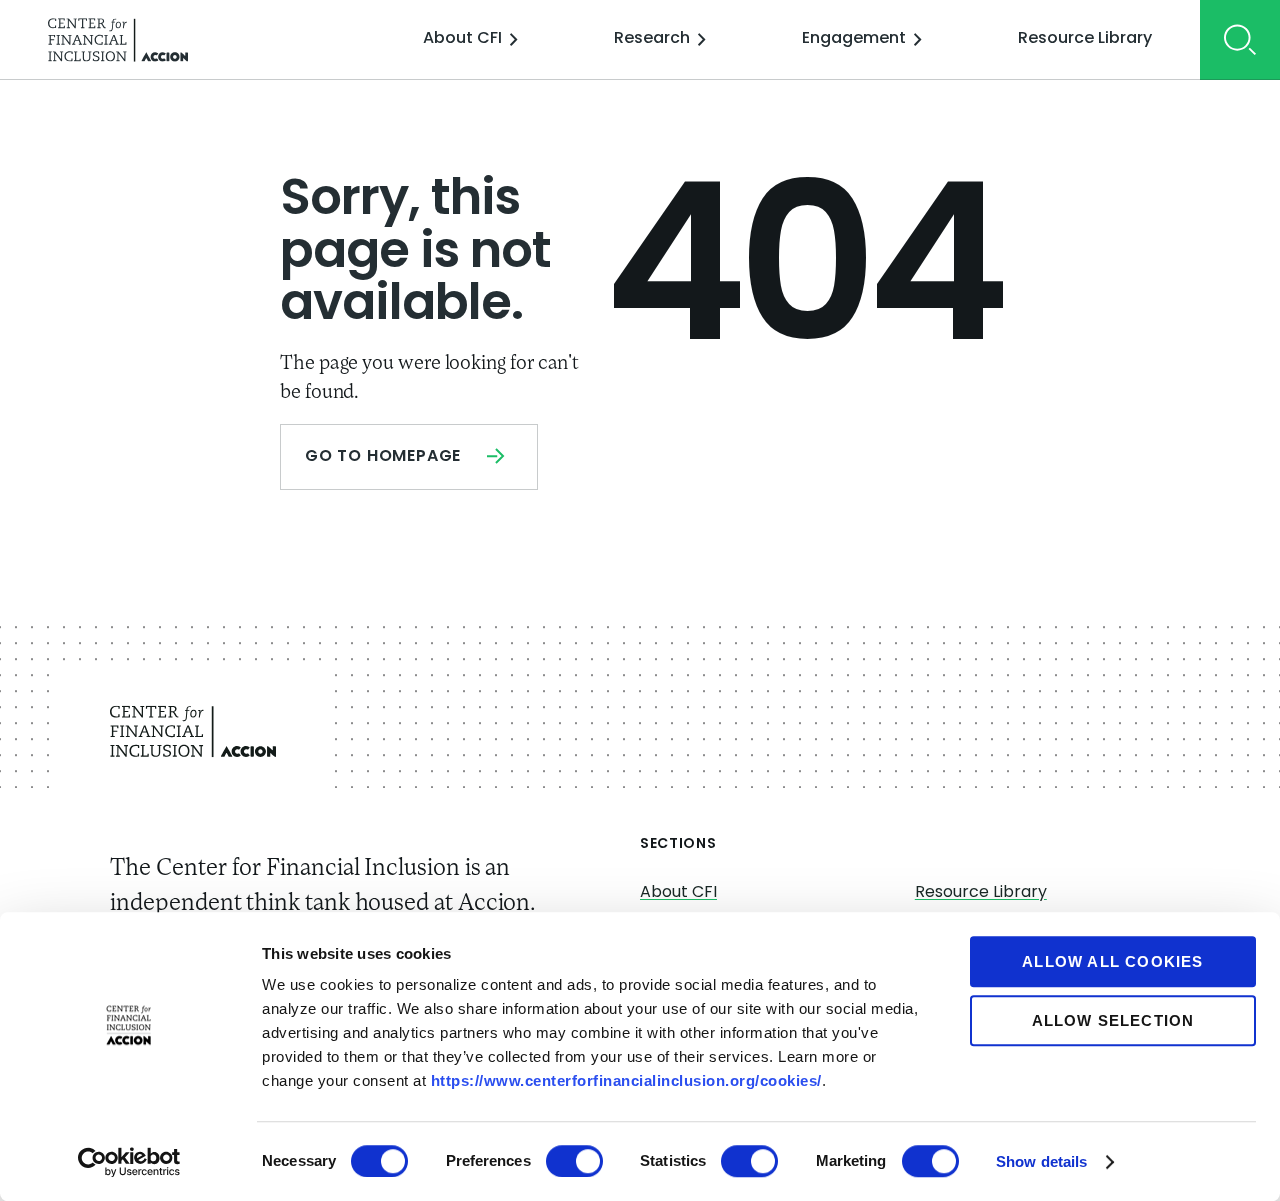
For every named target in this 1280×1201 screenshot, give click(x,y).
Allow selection (1113, 1020)
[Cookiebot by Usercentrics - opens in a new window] (129, 1162)
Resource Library (1085, 39)
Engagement (854, 39)
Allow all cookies (1112, 961)
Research (652, 39)
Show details (1041, 1161)
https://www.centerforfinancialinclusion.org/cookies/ (626, 1080)
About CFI (462, 39)
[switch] (574, 1161)
